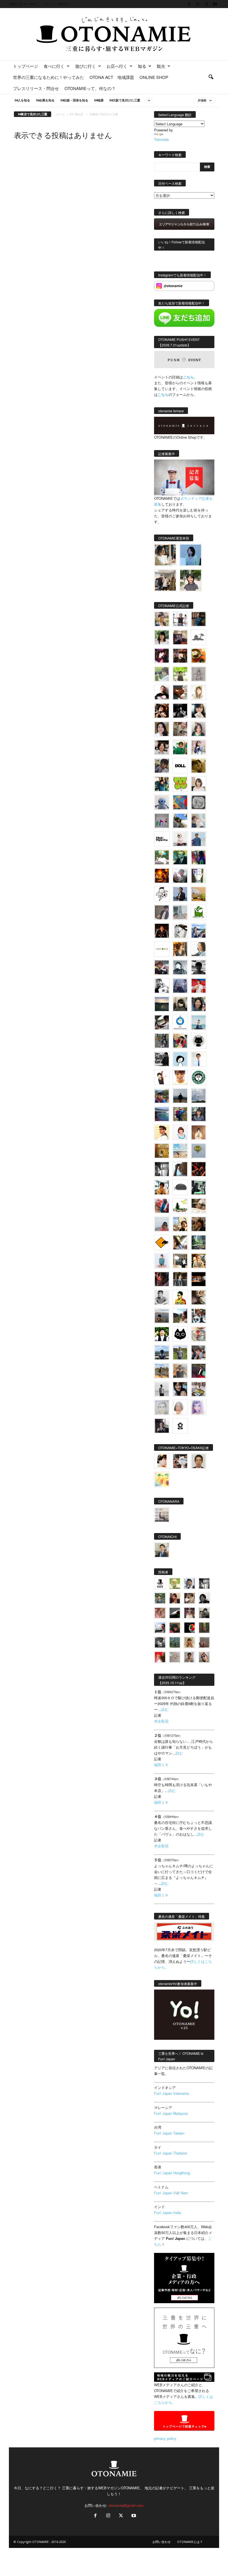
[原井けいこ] (180, 1059)
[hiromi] (180, 692)
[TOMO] (162, 876)
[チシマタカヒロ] (162, 912)
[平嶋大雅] (180, 1114)
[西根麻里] (199, 729)
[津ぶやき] (162, 894)
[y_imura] (162, 692)
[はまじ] (199, 619)
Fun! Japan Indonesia (171, 2093)
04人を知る (22, 100)
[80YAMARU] (180, 1297)
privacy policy (165, 2438)
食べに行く (54, 66)
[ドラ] (175, 1628)
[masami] (199, 1132)
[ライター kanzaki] (199, 656)
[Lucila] (199, 802)
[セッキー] (180, 1004)
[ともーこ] (191, 580)
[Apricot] (162, 1479)
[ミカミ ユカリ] (162, 1461)
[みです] (199, 1371)
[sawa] (199, 821)
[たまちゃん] (199, 1114)
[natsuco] (162, 747)
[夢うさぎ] (162, 1041)
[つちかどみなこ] (199, 711)
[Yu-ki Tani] (199, 1224)
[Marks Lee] (204, 1613)
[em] (180, 1426)
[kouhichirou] (175, 1613)
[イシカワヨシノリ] (199, 839)
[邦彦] (199, 931)
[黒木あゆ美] (180, 839)
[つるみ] (199, 1297)
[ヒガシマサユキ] (199, 1461)
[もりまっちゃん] (199, 784)
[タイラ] (162, 1022)
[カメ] (162, 1426)
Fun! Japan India (168, 2212)
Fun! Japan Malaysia (171, 2113)
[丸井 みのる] (162, 1224)
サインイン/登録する (56, 4)
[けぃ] (180, 729)
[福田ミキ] (191, 555)
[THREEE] (189, 1628)
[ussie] (199, 1169)
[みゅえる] (162, 1187)
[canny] (162, 1004)
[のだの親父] (160, 1642)
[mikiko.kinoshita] (199, 912)
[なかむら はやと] (162, 1114)
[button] (211, 77)
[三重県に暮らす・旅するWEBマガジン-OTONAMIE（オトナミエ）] (114, 34)
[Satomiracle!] (199, 1242)
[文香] (162, 1206)
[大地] (160, 1657)
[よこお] (204, 1642)
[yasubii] (180, 857)
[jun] (180, 747)
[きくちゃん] (162, 857)
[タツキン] (199, 894)
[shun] (180, 711)
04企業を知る (45, 100)
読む (165, 1709)
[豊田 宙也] (175, 1642)
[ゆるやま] (180, 967)
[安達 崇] (162, 986)
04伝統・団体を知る (74, 100)
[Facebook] (189, 4)
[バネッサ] (175, 1583)
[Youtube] (215, 4)
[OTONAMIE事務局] (160, 1583)
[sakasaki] (199, 876)
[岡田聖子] (162, 619)
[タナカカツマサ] (162, 1132)
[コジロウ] (162, 1550)
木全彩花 (161, 1721)
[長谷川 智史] (162, 1407)
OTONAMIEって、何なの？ (90, 88)
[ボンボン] (189, 1613)
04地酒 (99, 100)
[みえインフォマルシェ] (180, 1022)
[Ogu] (189, 1583)
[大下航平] (180, 1096)
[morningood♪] (204, 1628)
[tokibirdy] (180, 949)
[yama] (180, 1151)
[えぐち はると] (180, 821)
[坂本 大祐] (162, 1515)
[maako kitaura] (180, 1461)
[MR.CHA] (162, 1169)
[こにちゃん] (162, 766)
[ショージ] (199, 967)
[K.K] (180, 1371)
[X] (206, 4)
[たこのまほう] (180, 802)
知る (142, 66)
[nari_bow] (165, 580)
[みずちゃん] (180, 1206)
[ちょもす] (162, 1242)
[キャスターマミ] (162, 637)
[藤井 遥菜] (199, 1151)
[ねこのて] (189, 1642)
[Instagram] (198, 4)
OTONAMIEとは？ (190, 2542)
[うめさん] (162, 1334)
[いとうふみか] (180, 1316)
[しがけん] (199, 1352)
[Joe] (180, 876)
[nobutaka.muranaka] (162, 1352)
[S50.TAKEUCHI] (162, 931)
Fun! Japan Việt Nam (171, 2193)
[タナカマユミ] (162, 802)
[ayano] (199, 1316)
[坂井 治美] (199, 986)
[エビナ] (180, 1261)
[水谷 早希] (199, 1334)
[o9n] (162, 1389)
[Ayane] (162, 1151)
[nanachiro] (199, 692)
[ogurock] (162, 711)
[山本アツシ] (162, 839)
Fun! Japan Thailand (170, 2153)
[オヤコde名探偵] (162, 1279)
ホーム (60, 114)
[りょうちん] (199, 949)
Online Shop (154, 77)
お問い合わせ (162, 2542)
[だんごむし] (180, 1187)
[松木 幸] (162, 821)
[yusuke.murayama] (165, 555)
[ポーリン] (180, 1279)
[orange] (162, 674)
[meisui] (199, 1022)
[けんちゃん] (160, 1598)
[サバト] (199, 857)
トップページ (26, 66)
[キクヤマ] (199, 1206)
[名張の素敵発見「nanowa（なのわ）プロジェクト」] (162, 949)
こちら (163, 394)
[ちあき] (180, 1041)
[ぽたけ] (162, 784)
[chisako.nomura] (199, 1407)
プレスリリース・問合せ (36, 88)
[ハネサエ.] (180, 637)
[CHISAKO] (199, 1004)
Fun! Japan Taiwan (169, 2133)
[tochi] (180, 931)
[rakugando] (175, 1657)
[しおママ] (199, 674)
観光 (161, 66)
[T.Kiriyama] (162, 1059)
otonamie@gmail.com (126, 2505)
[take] (160, 1628)
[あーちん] (180, 986)
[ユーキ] (199, 1059)
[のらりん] (199, 1041)
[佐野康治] (180, 619)
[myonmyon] (180, 1077)
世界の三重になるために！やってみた (49, 77)
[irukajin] (204, 1657)
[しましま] (180, 1224)
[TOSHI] (162, 729)
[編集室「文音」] (199, 1187)
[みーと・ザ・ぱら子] (180, 784)
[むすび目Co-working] (199, 1279)
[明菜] (180, 1242)
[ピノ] (162, 1316)
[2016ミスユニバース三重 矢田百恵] (162, 1261)
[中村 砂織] (162, 1371)
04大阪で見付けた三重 (125, 100)
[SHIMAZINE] (199, 637)
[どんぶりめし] (160, 1613)
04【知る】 (77, 114)
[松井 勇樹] (180, 656)
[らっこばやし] (180, 894)
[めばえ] (199, 1389)
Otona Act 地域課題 (112, 77)
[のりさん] (199, 1096)
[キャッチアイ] (180, 1334)
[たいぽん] (162, 1096)
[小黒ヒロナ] (180, 674)
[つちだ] (162, 1077)
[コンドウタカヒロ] (162, 1297)
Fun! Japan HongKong (172, 2173)
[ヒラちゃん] (189, 1657)
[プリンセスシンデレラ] (162, 656)
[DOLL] (180, 766)
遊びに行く (86, 66)
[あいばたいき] (199, 1261)
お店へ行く (117, 66)
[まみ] (175, 1598)
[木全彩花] (180, 912)
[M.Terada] (180, 1352)
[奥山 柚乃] (180, 1407)
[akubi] (162, 967)
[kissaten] (199, 1077)
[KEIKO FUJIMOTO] (180, 1132)
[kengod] (189, 1598)
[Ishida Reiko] (180, 1389)
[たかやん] (199, 766)
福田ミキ (161, 1765)
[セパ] (199, 747)
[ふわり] (180, 1169)
